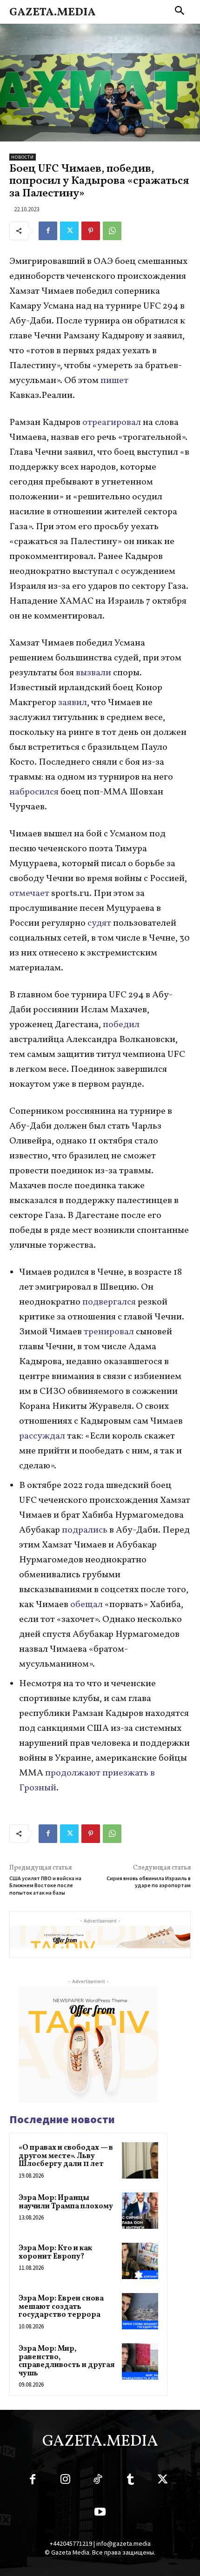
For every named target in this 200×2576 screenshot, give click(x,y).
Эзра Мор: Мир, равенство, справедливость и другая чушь (67, 2361)
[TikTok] (98, 2481)
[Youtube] (100, 2514)
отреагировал (113, 423)
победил (121, 1025)
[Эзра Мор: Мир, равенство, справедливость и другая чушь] (140, 2361)
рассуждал (42, 1436)
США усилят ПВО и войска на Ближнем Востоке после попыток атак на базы (45, 1885)
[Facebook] (48, 231)
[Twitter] (69, 231)
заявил (73, 703)
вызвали (93, 673)
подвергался (109, 1302)
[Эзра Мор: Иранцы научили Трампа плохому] (140, 2211)
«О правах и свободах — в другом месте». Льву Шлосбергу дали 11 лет (66, 2156)
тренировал (108, 1332)
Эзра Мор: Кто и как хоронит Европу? (55, 2253)
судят (98, 923)
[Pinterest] (91, 231)
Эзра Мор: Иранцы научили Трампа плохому (66, 2202)
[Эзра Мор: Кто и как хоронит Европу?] (140, 2261)
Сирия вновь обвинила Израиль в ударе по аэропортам (149, 1882)
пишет (114, 381)
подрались (84, 1530)
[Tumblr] (130, 2481)
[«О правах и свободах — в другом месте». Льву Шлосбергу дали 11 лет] (140, 2160)
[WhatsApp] (112, 231)
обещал (86, 1605)
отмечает (29, 894)
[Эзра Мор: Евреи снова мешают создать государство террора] (140, 2311)
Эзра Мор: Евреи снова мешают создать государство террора (61, 2307)
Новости (23, 157)
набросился (34, 792)
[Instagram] (65, 2481)
